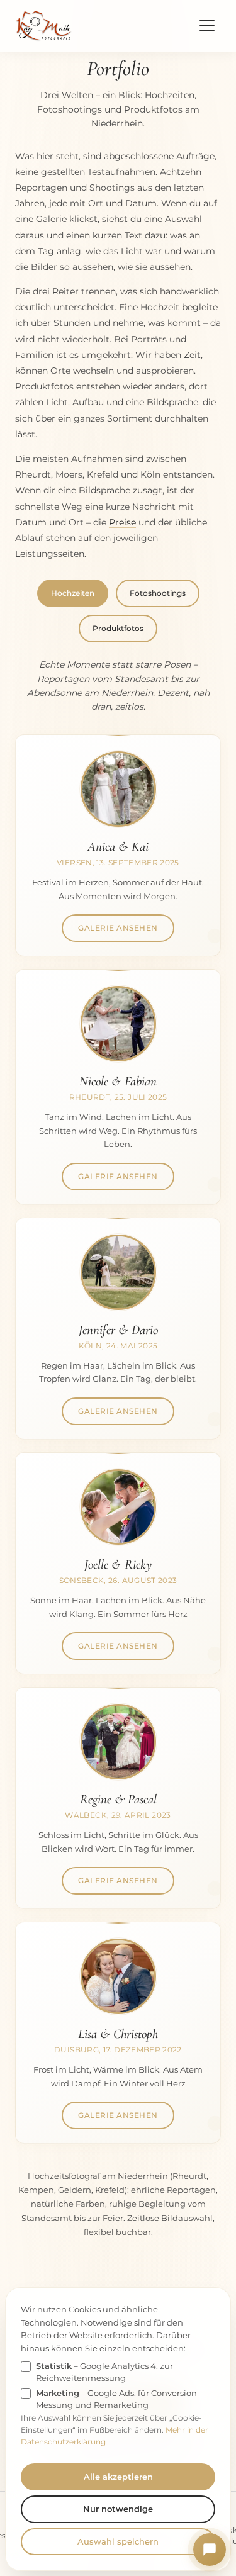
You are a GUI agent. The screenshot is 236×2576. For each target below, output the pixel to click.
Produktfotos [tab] (118, 628)
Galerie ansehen (118, 928)
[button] (118, 789)
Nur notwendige (118, 2509)
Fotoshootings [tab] (158, 593)
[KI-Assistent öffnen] (210, 2550)
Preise (122, 522)
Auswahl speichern (118, 2541)
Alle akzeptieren (118, 2477)
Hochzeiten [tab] (73, 593)
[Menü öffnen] (207, 26)
